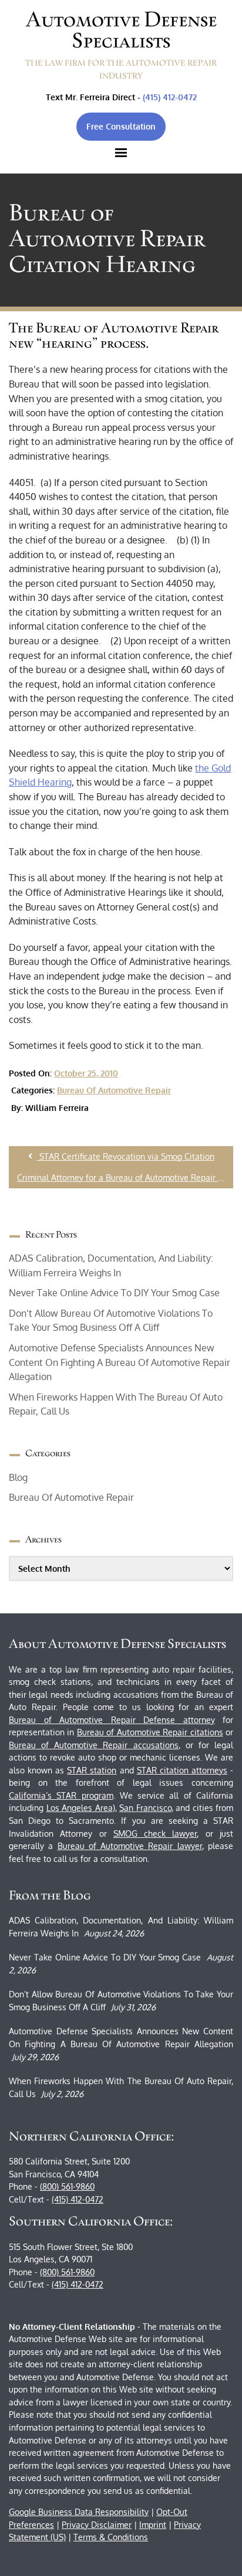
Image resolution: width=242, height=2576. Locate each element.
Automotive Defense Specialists (121, 30)
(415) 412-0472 (170, 97)
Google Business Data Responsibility (79, 2512)
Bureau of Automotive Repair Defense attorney (112, 1720)
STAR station (92, 1770)
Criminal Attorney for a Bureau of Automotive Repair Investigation (125, 1177)
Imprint (153, 2525)
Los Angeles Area (80, 1808)
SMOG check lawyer (155, 1834)
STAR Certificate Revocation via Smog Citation (126, 1156)
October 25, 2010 (86, 1073)
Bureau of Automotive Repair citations (150, 1732)
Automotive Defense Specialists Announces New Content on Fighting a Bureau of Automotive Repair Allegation (120, 1362)
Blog (18, 1477)
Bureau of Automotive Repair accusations (94, 1745)
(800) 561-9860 (67, 2186)
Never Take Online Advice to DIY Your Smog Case (114, 1293)
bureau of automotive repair (114, 1090)
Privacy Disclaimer (97, 2525)
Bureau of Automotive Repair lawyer (130, 1846)
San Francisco (145, 1808)
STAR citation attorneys (182, 1770)
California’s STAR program (61, 1795)
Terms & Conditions (111, 2537)
